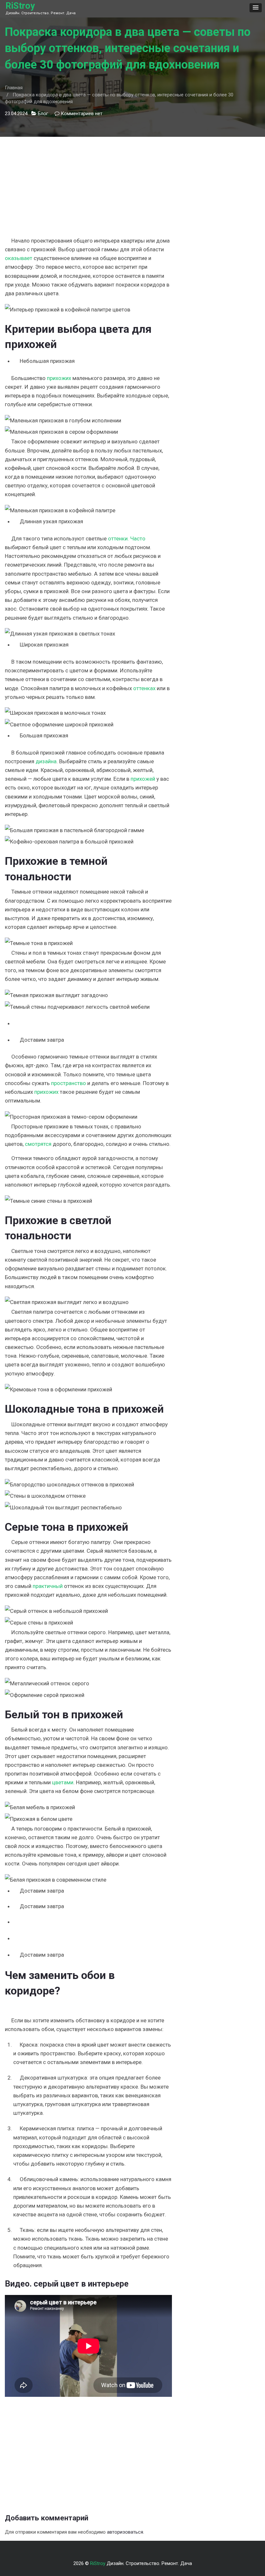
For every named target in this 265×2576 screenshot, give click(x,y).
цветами (63, 1782)
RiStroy (20, 6)
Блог (43, 114)
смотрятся (38, 1144)
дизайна (46, 761)
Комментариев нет (82, 114)
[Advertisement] (88, 182)
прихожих (59, 378)
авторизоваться (125, 2532)
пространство (69, 1083)
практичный (48, 1586)
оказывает (19, 258)
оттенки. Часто (127, 538)
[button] (256, 8)
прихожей (143, 779)
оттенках (144, 688)
